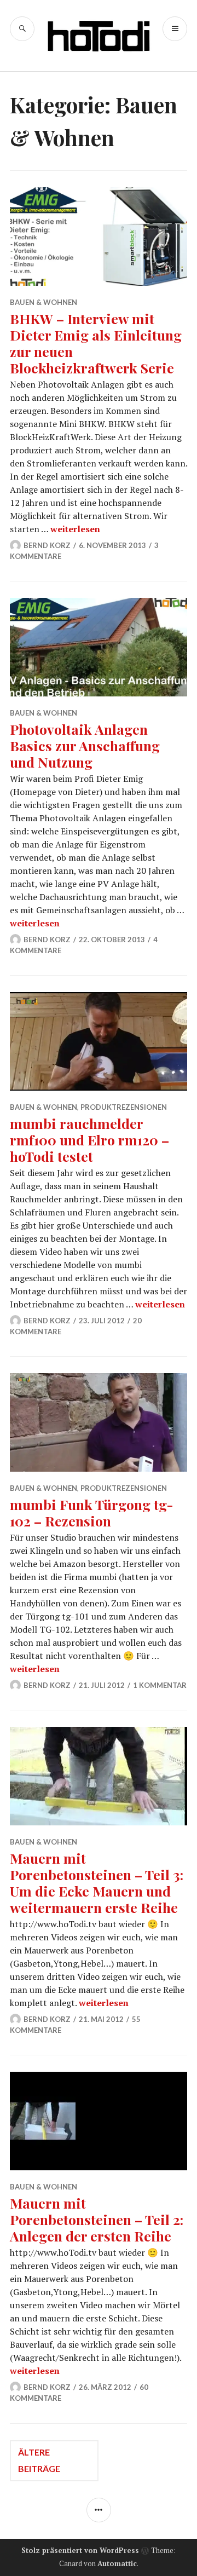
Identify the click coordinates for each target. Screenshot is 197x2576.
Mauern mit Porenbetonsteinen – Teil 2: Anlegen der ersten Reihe (97, 2219)
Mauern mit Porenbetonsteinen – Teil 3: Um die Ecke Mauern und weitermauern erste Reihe (97, 1883)
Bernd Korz (47, 545)
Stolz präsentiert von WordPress (80, 2550)
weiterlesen (75, 529)
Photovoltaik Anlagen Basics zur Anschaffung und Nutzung (85, 745)
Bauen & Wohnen (44, 302)
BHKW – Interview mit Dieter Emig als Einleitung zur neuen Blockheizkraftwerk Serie (96, 343)
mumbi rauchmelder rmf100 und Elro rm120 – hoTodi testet (89, 1140)
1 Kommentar (160, 1685)
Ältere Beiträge (39, 2460)
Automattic (117, 2563)
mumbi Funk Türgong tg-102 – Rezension (92, 1512)
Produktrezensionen (124, 1107)
